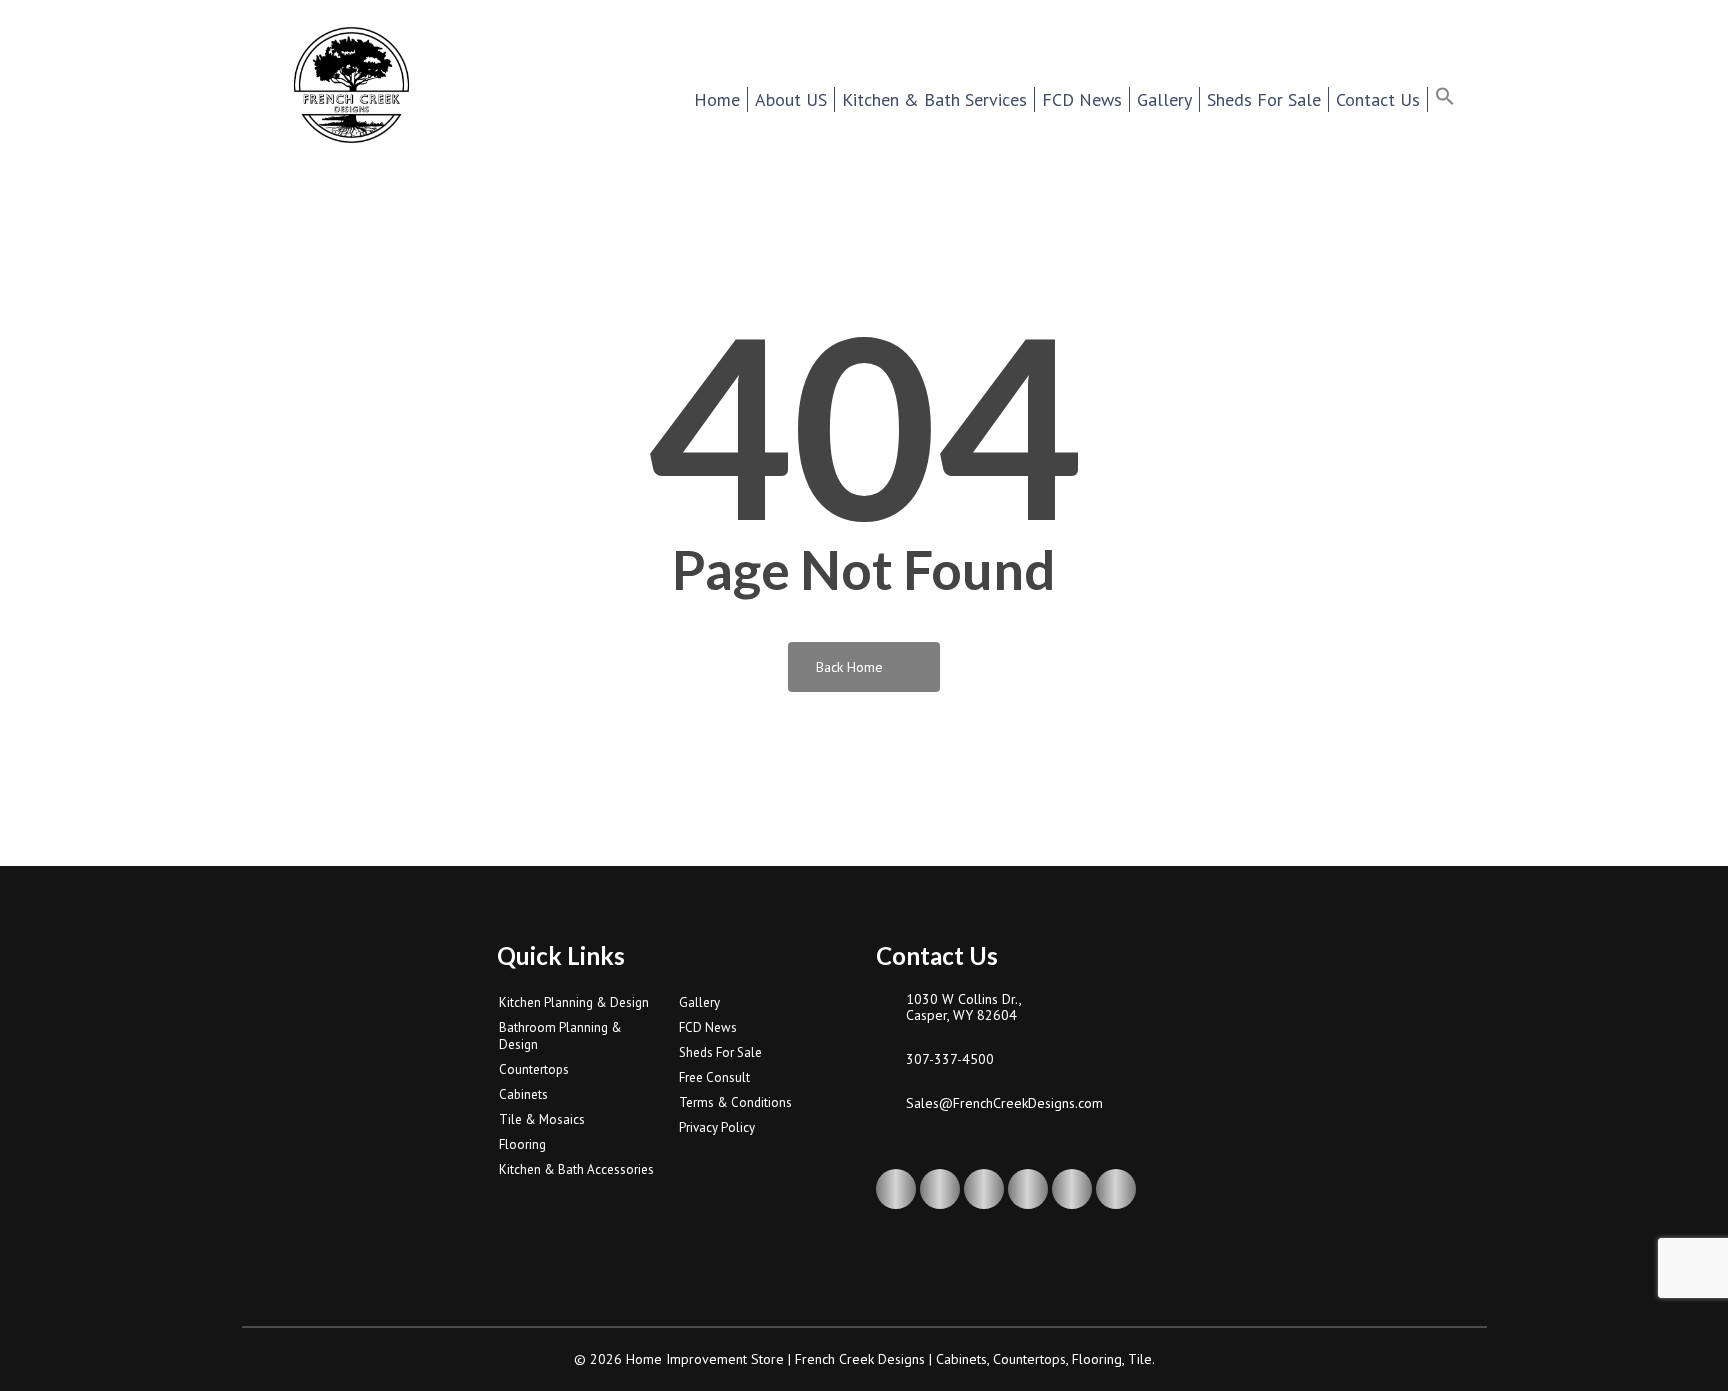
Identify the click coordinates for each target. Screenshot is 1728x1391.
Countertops (534, 1069)
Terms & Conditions (735, 1102)
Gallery (699, 1002)
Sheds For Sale (720, 1052)
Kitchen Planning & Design (574, 1002)
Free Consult (714, 1077)
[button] (1457, 99)
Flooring (522, 1144)
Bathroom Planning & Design (560, 1036)
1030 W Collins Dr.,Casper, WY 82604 (964, 1007)
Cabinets (523, 1094)
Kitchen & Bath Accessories (576, 1169)
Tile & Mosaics (542, 1119)
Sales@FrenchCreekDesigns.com (1004, 1103)
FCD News (708, 1027)
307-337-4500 (950, 1059)
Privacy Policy (717, 1127)
